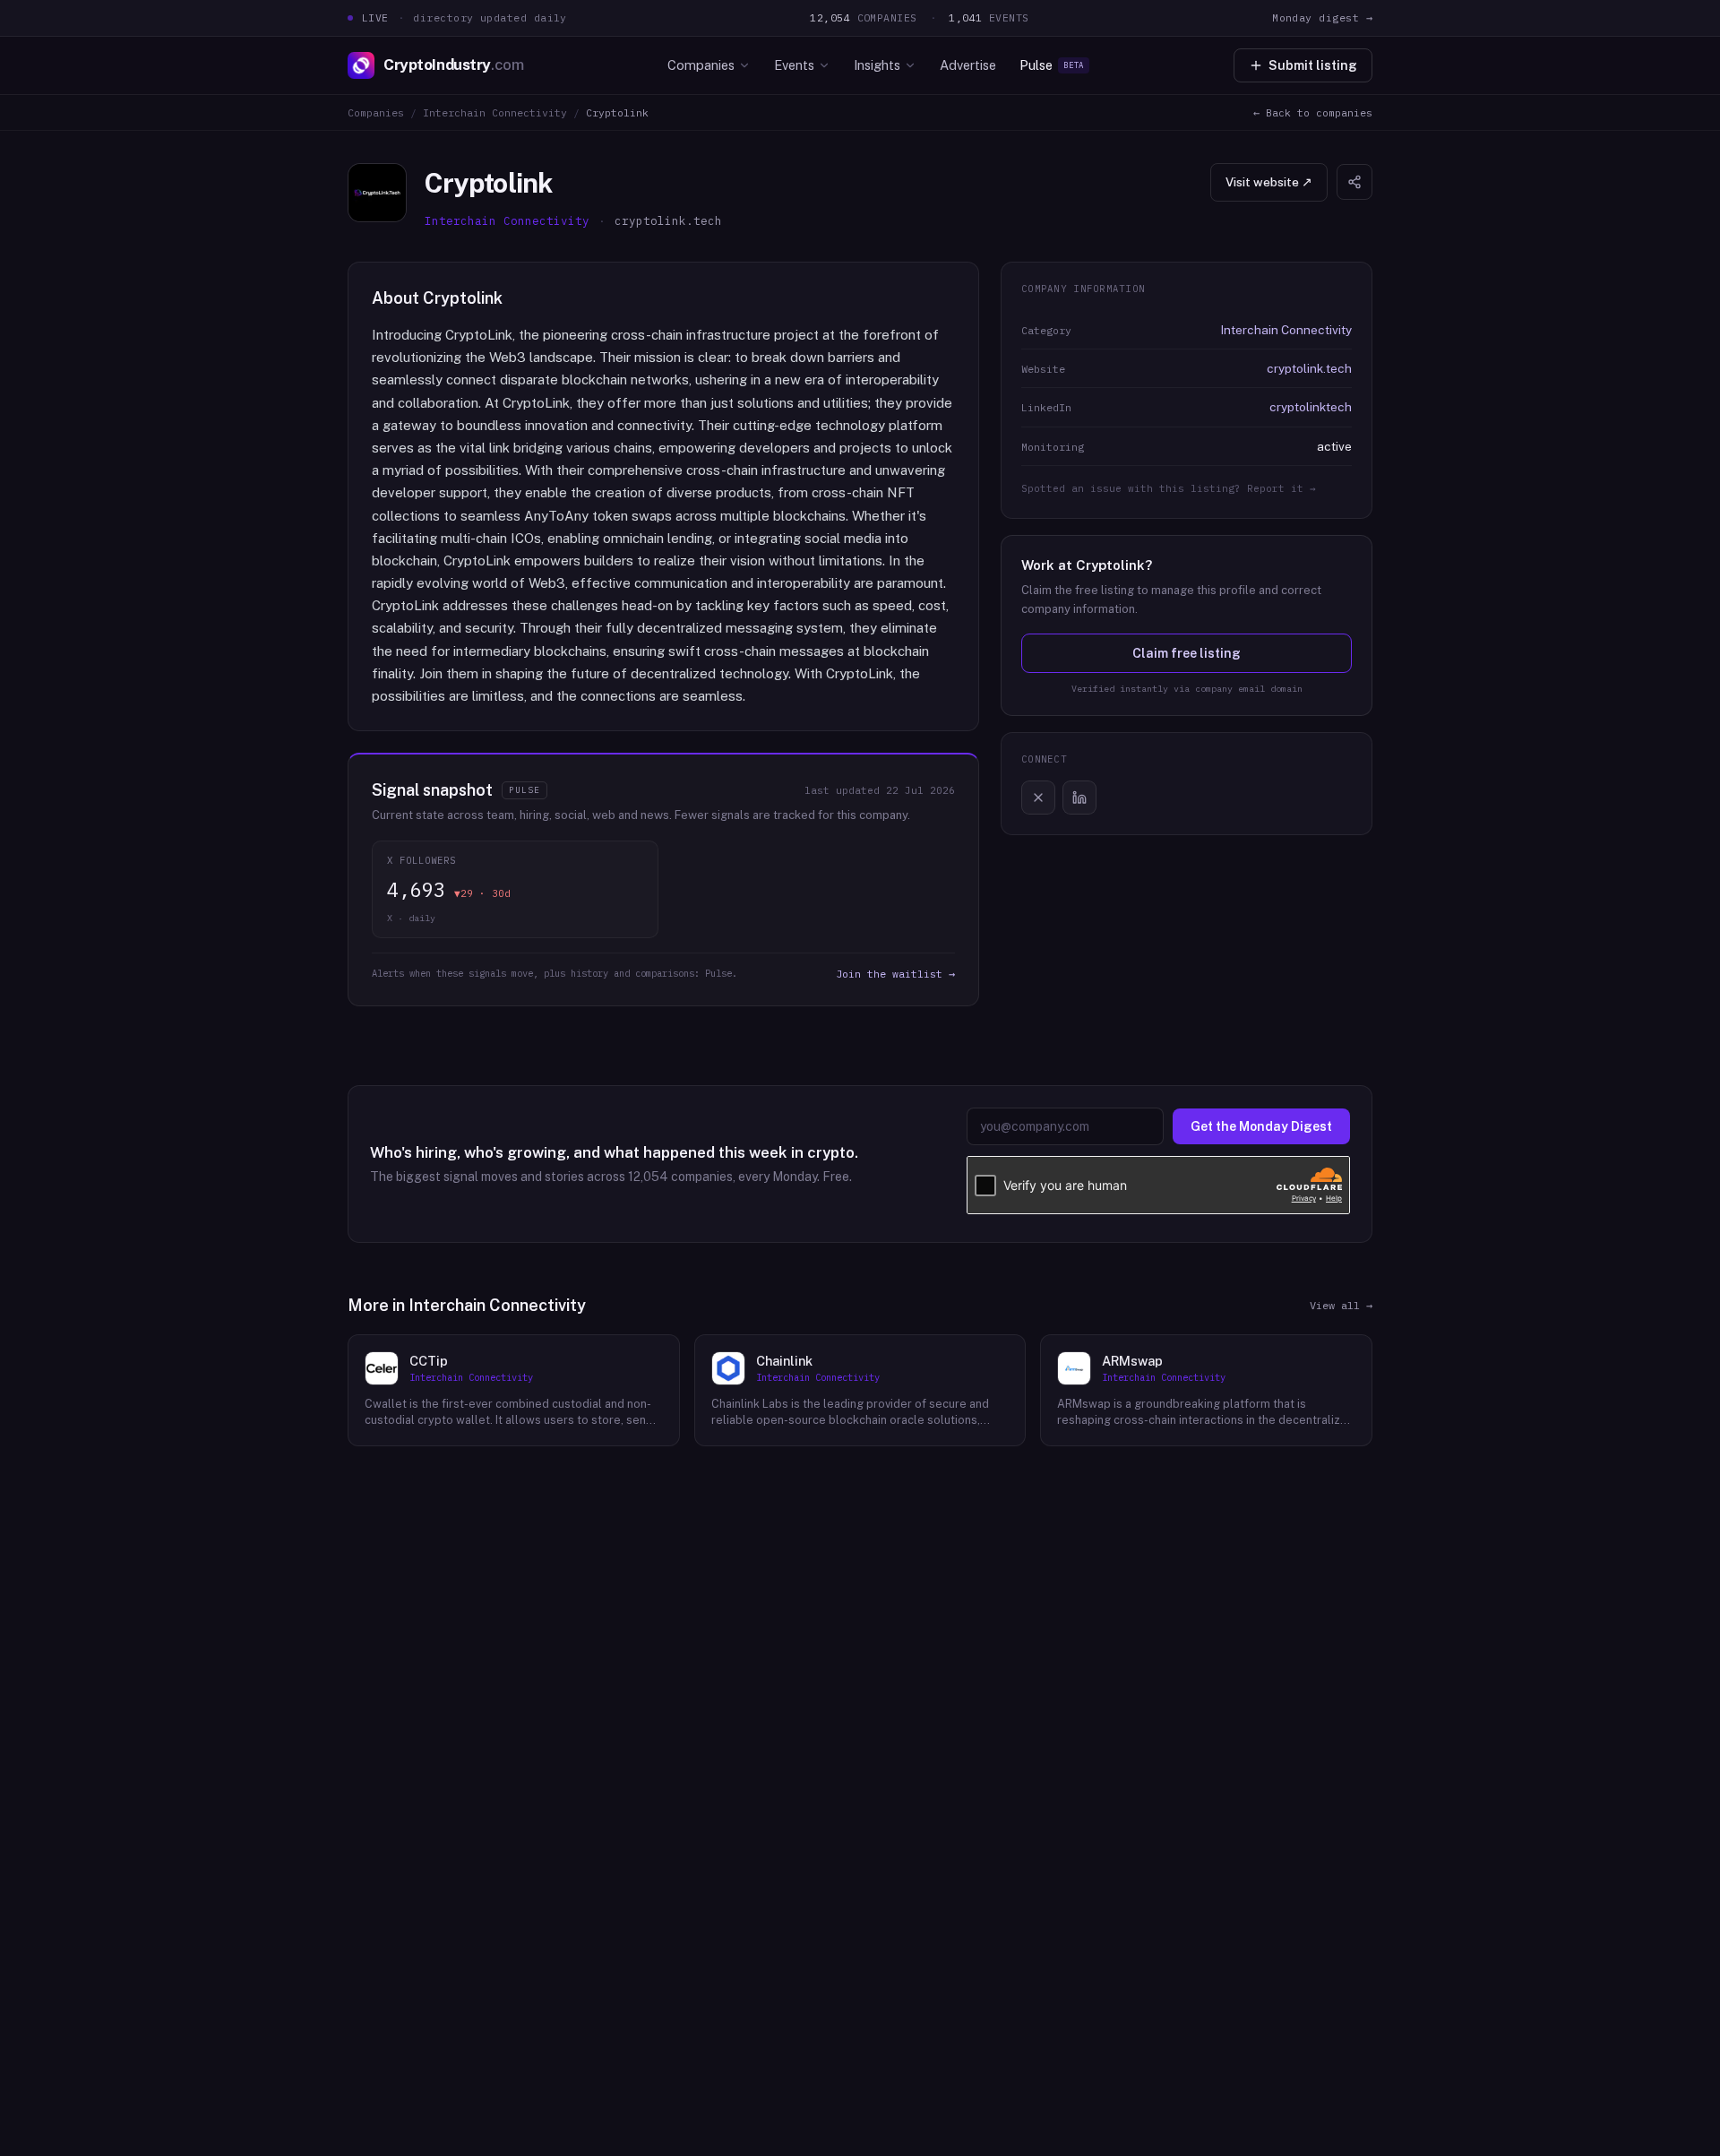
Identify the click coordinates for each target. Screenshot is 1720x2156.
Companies (701, 65)
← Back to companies (1313, 112)
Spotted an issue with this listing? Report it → (1169, 488)
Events (794, 65)
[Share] (1354, 182)
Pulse (1052, 65)
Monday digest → (1322, 17)
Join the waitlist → (895, 974)
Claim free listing (1187, 653)
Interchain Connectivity (495, 112)
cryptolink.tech (1309, 368)
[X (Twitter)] (1038, 798)
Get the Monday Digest (1261, 1126)
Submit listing (1313, 65)
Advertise (968, 65)
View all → (1341, 1305)
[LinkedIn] (1079, 798)
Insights (877, 65)
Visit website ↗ (1269, 182)
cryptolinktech (1311, 407)
